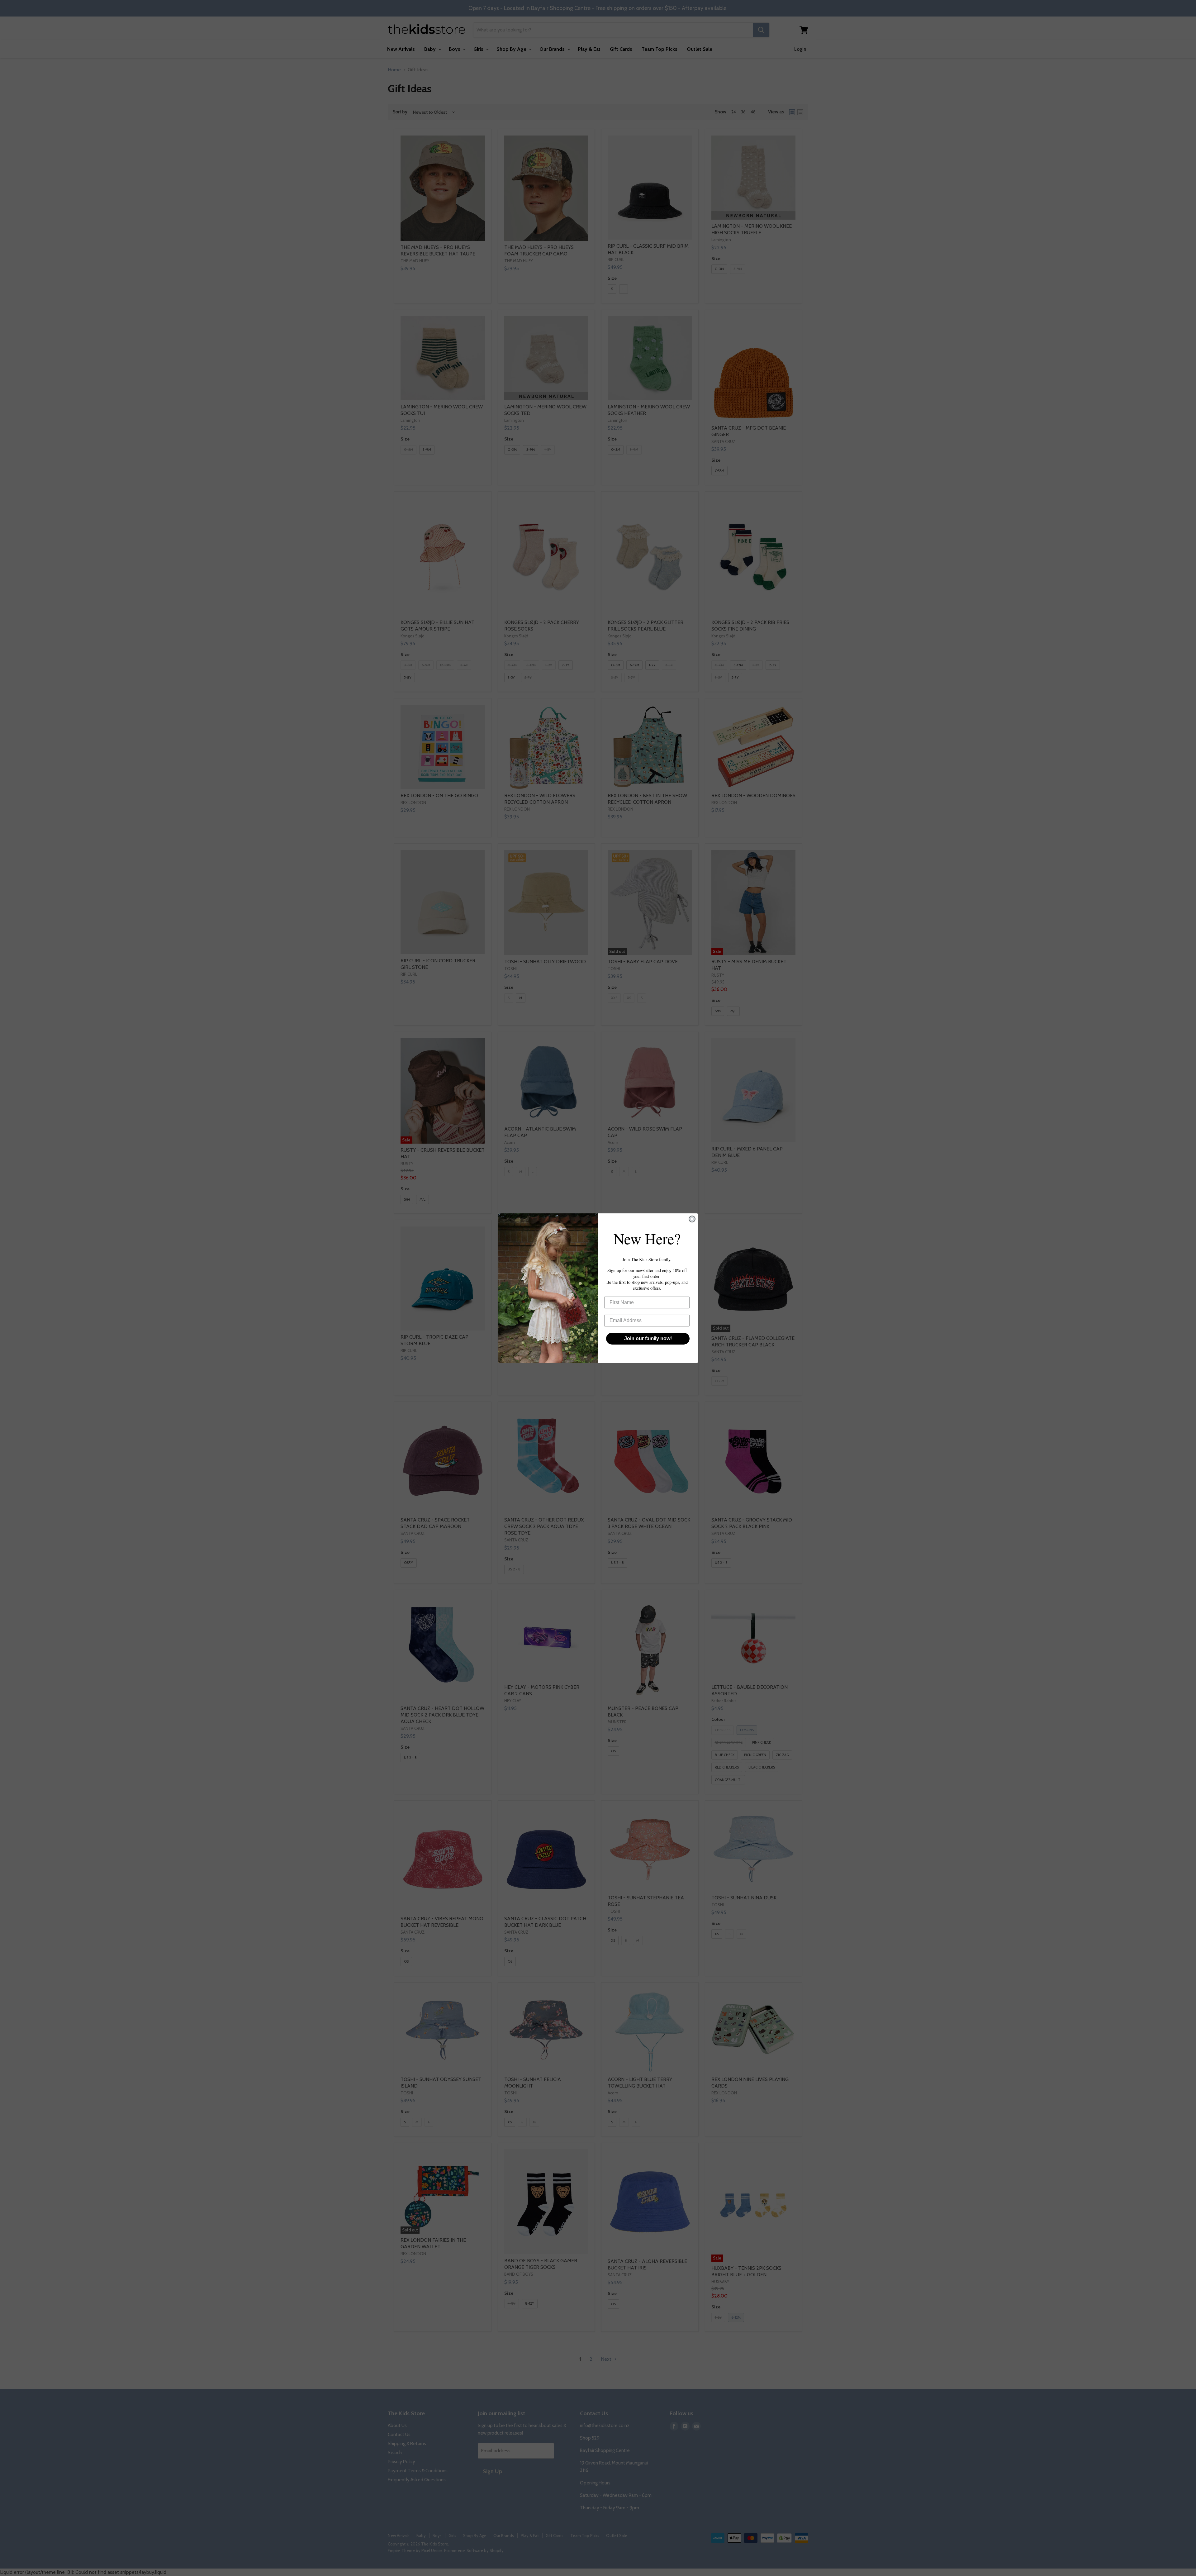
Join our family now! (648, 1338)
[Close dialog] (692, 1219)
